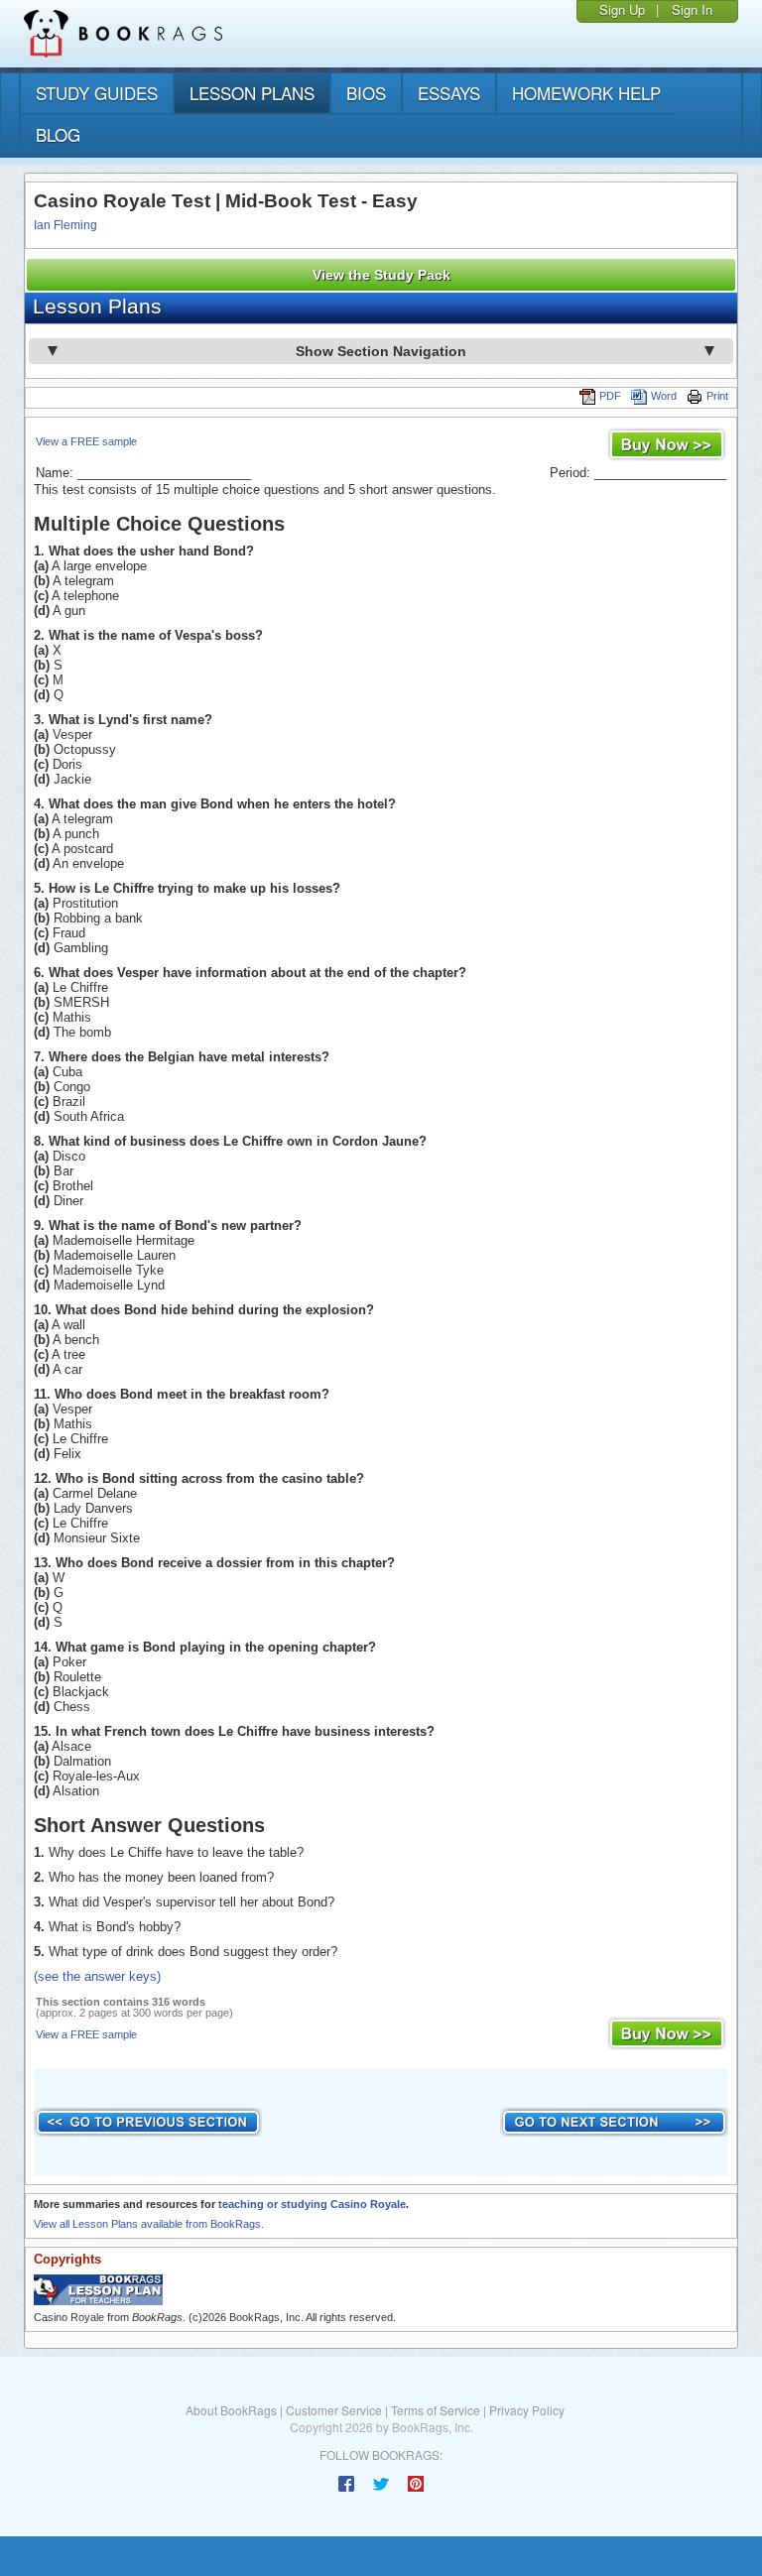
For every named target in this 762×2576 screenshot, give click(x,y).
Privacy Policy (527, 2410)
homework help (586, 93)
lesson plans (252, 93)
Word (664, 396)
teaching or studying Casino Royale (312, 2204)
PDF (610, 396)
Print (717, 396)
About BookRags (231, 2410)
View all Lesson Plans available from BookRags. (149, 2224)
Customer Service (334, 2410)
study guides (97, 93)
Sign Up (622, 9)
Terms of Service (436, 2410)
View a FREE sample (86, 441)
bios (366, 93)
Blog (58, 134)
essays (449, 93)
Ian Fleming (65, 225)
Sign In (692, 9)
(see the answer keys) (97, 1976)
